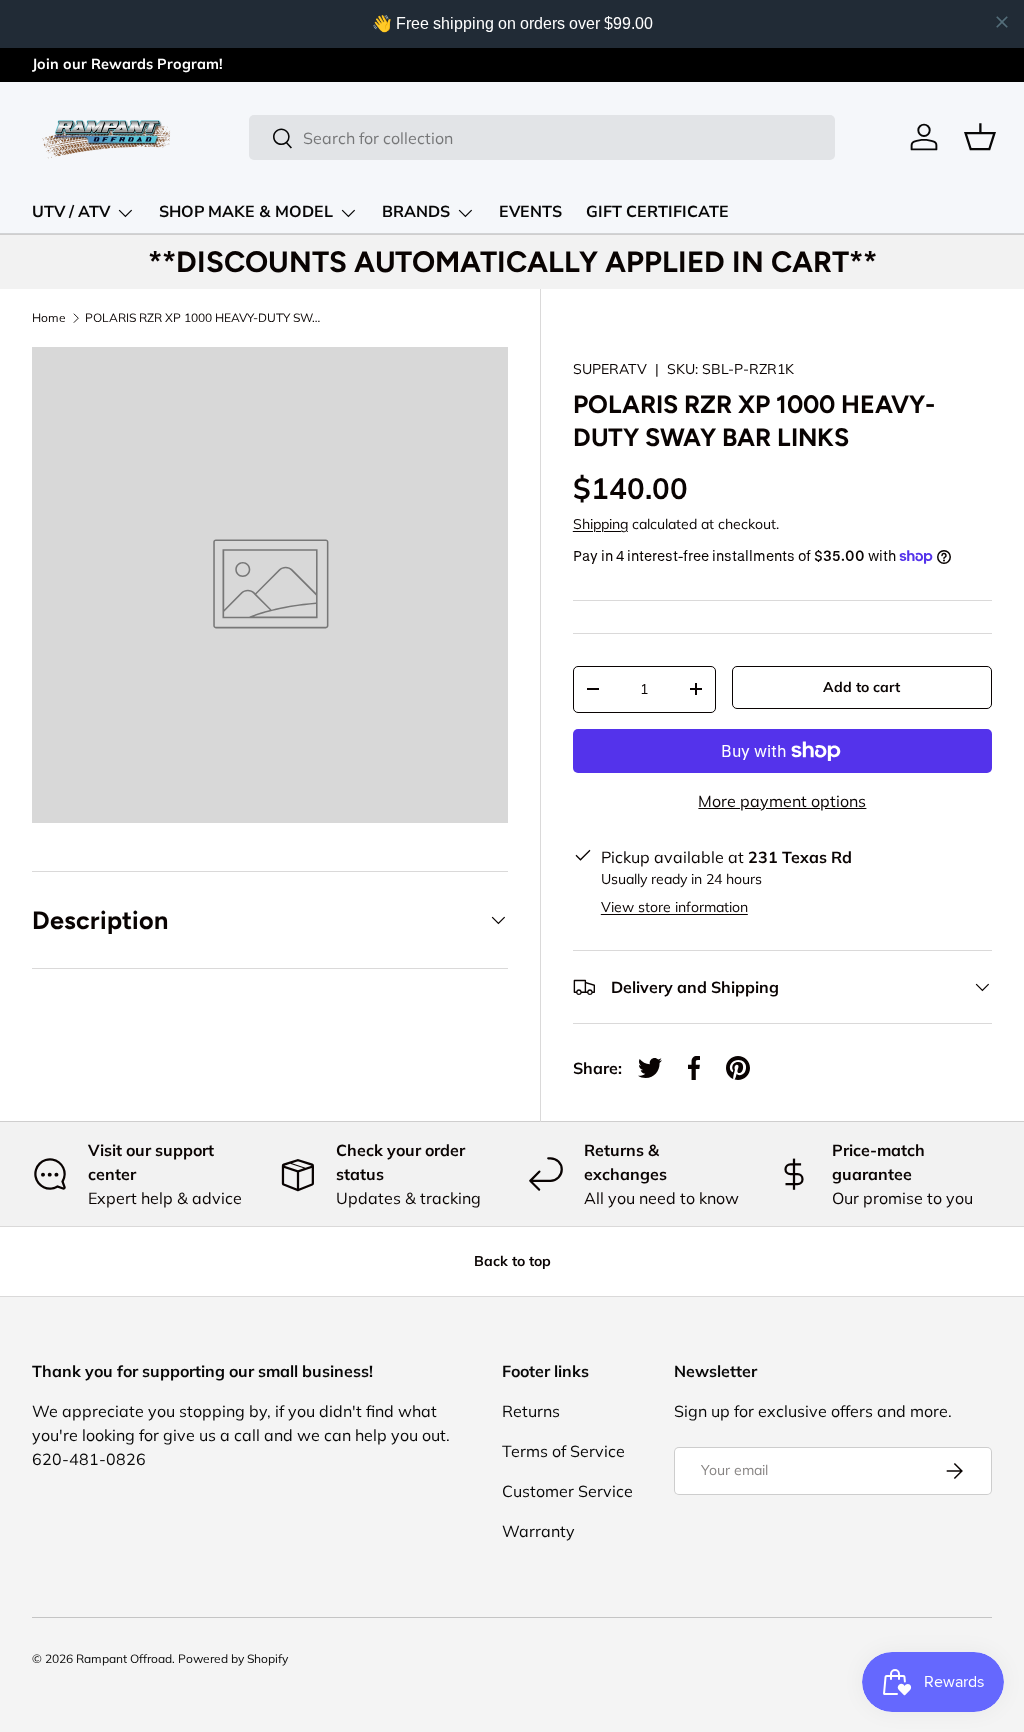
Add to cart (861, 687)
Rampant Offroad (124, 1658)
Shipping (600, 524)
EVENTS (530, 212)
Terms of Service (563, 1451)
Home (49, 318)
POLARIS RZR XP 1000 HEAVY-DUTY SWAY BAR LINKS (205, 318)
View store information (674, 907)
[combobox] (541, 137)
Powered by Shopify (233, 1658)
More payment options (782, 801)
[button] (980, 137)
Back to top (512, 1261)
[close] (1002, 22)
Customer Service (567, 1491)
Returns (531, 1411)
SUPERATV (610, 369)
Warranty (538, 1531)
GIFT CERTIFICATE (657, 212)
